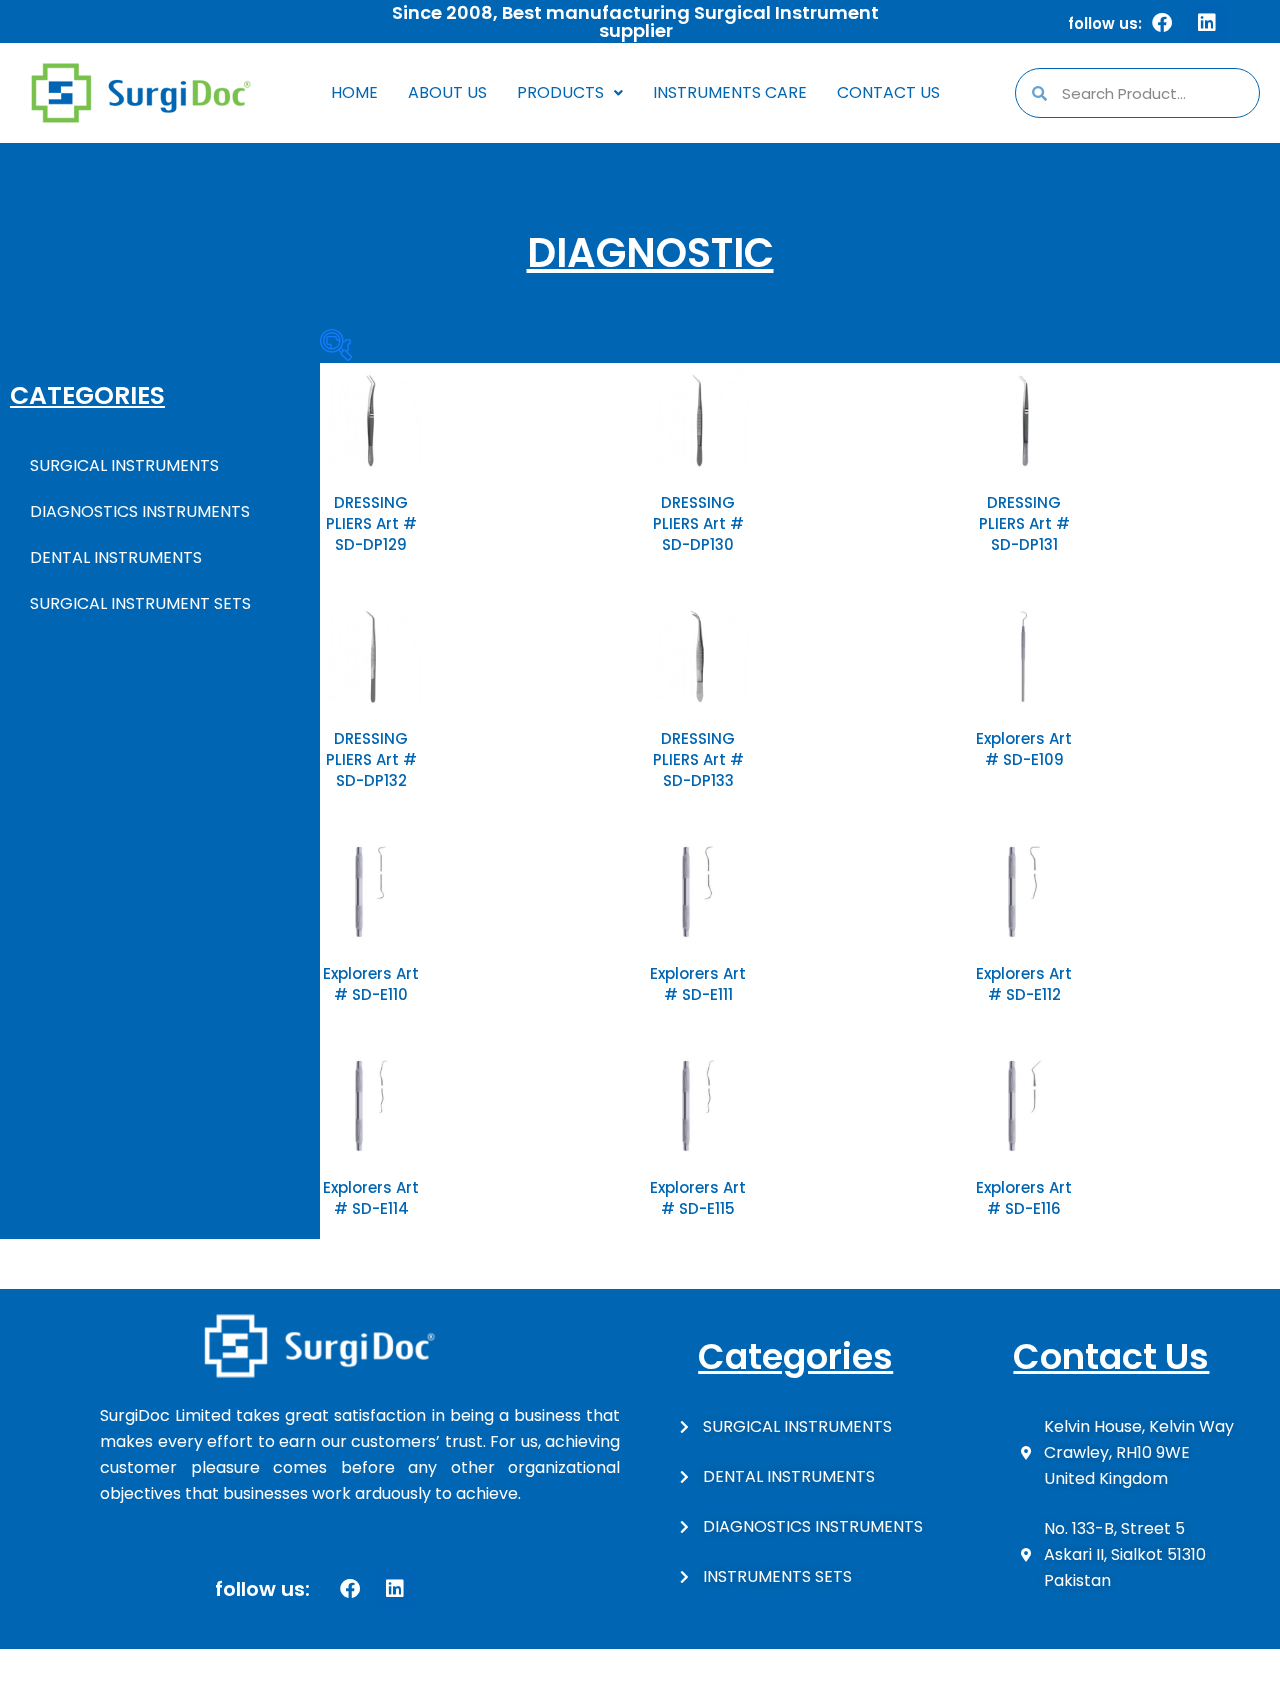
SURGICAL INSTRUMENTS (124, 465)
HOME (354, 92)
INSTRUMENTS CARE (730, 92)
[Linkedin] (1207, 23)
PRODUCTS (560, 92)
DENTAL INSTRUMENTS (116, 557)
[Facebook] (1162, 23)
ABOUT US (447, 92)
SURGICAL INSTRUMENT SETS (140, 603)
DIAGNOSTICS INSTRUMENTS (140, 511)
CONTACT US (888, 92)
